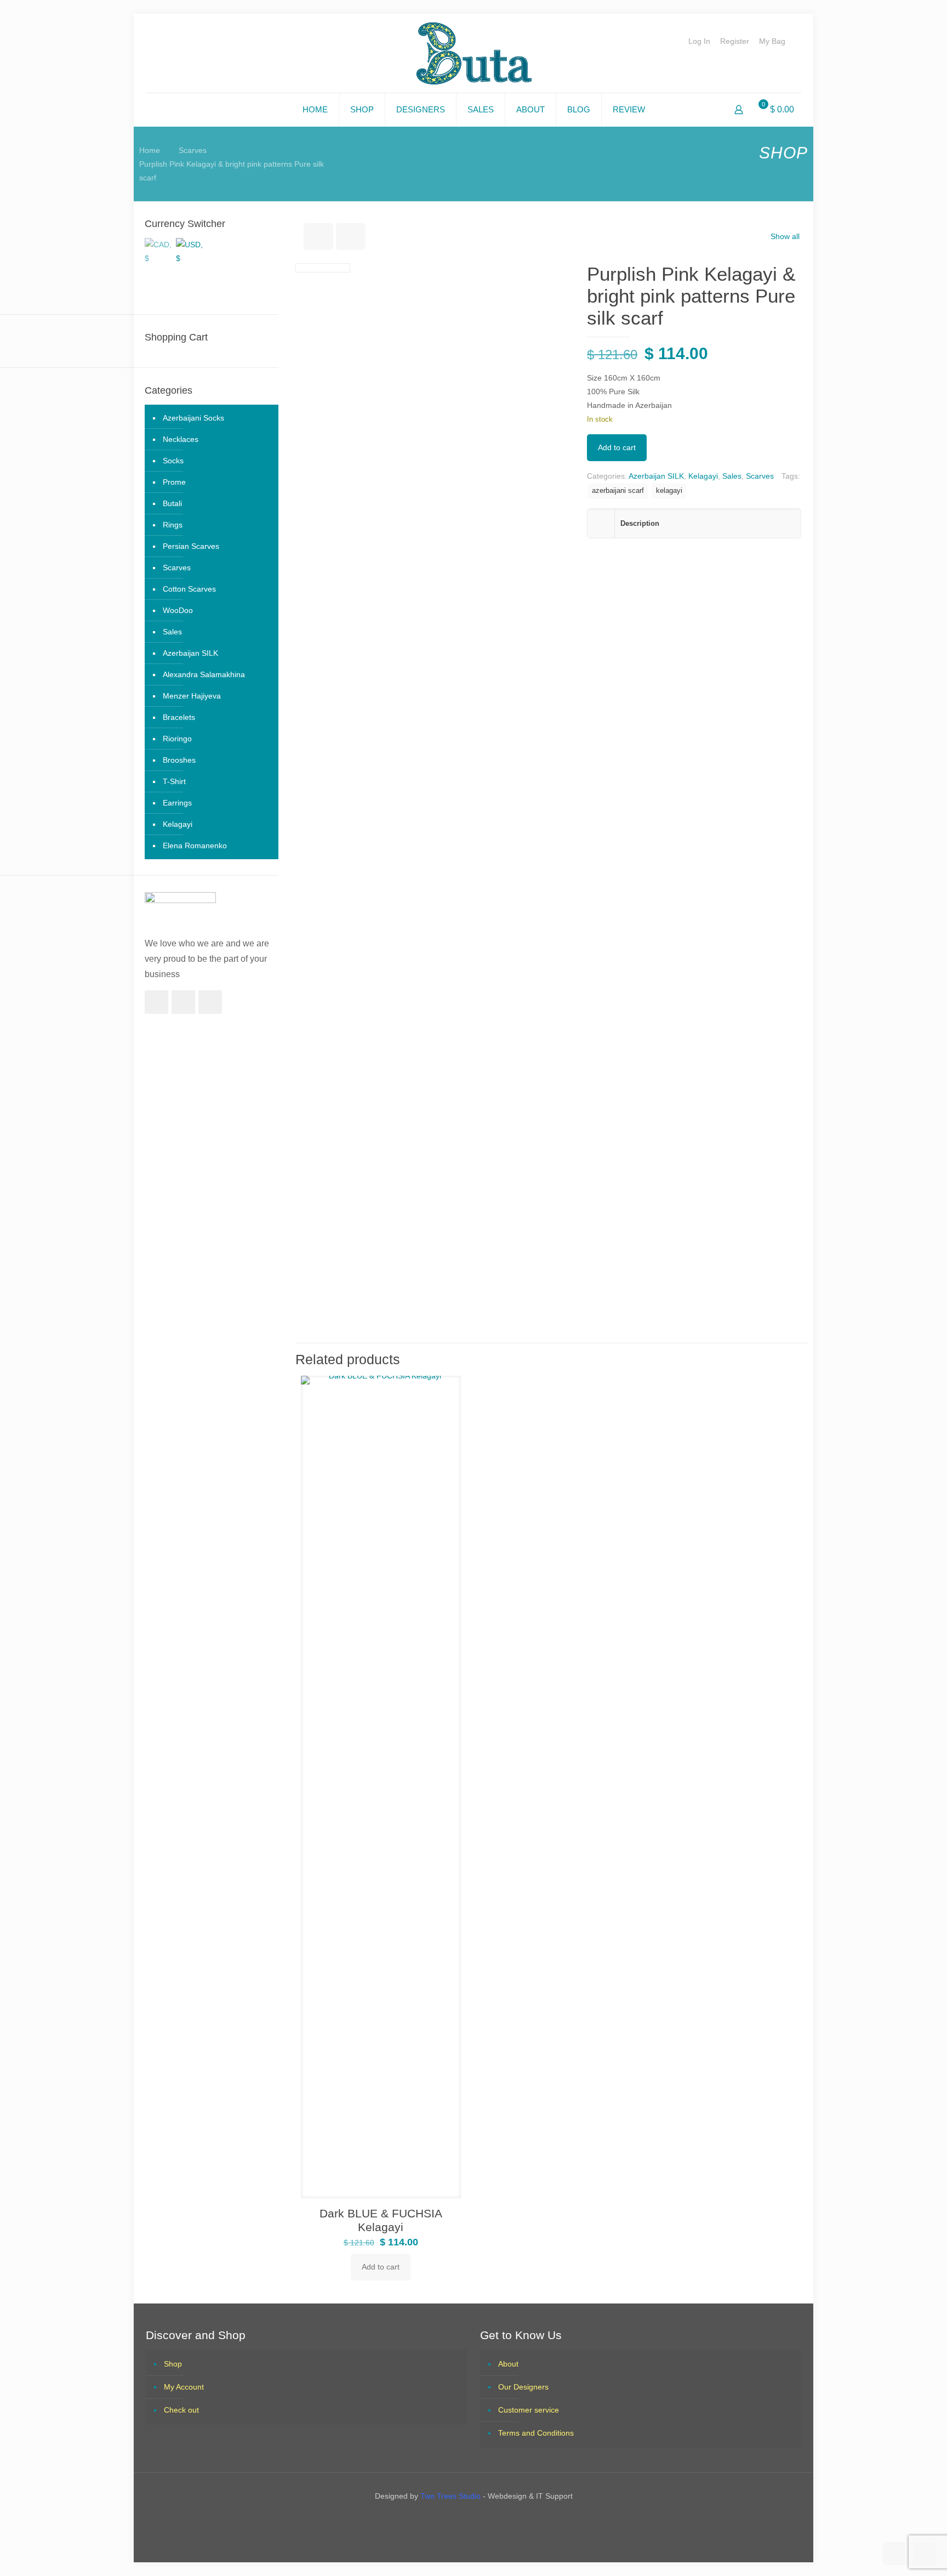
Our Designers (523, 2387)
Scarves (193, 150)
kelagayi (669, 491)
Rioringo (177, 739)
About (508, 2364)
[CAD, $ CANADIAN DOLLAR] (158, 249)
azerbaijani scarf (618, 491)
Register (735, 41)
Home (150, 150)
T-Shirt (174, 781)
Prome (174, 482)
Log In (699, 41)
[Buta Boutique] (474, 53)
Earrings (177, 803)
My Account (184, 2387)
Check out (181, 2410)
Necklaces (181, 439)
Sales (732, 476)
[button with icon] (156, 1002)
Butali (172, 503)
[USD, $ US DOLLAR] (190, 249)
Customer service (529, 2410)
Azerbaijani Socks (193, 418)
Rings (173, 525)
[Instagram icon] (483, 2519)
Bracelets (179, 717)
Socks (173, 461)
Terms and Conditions (536, 2433)
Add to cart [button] (381, 2267)
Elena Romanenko (195, 846)
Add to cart (617, 447)
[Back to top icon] (894, 2554)
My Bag (772, 41)
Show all (785, 236)
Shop (173, 2364)
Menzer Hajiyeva (192, 696)
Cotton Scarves (189, 589)
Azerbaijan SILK (656, 476)
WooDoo (178, 610)
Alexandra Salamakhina (204, 674)
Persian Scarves (191, 546)
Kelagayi (703, 476)
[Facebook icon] (464, 2519)
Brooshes (179, 760)
